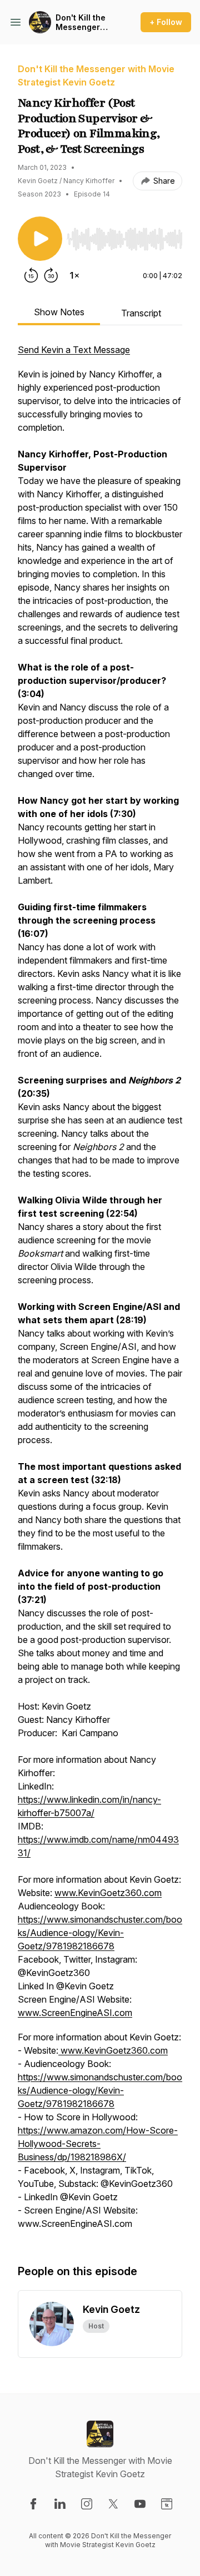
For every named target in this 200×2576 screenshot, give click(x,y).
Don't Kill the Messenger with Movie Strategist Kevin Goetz (81, 22)
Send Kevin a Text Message (74, 350)
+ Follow (166, 22)
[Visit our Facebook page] (33, 2504)
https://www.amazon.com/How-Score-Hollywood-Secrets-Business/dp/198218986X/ (98, 2144)
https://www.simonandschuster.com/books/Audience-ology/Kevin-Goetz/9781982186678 (100, 1933)
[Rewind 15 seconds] (31, 275)
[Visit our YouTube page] (140, 2504)
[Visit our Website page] (167, 2504)
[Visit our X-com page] (113, 2504)
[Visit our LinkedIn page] (60, 2504)
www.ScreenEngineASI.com (75, 2013)
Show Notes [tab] (59, 312)
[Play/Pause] (40, 239)
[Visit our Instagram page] (87, 2504)
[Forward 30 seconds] (51, 275)
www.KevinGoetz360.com (108, 1893)
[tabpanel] (100, 1292)
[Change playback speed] (74, 275)
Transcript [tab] (141, 313)
